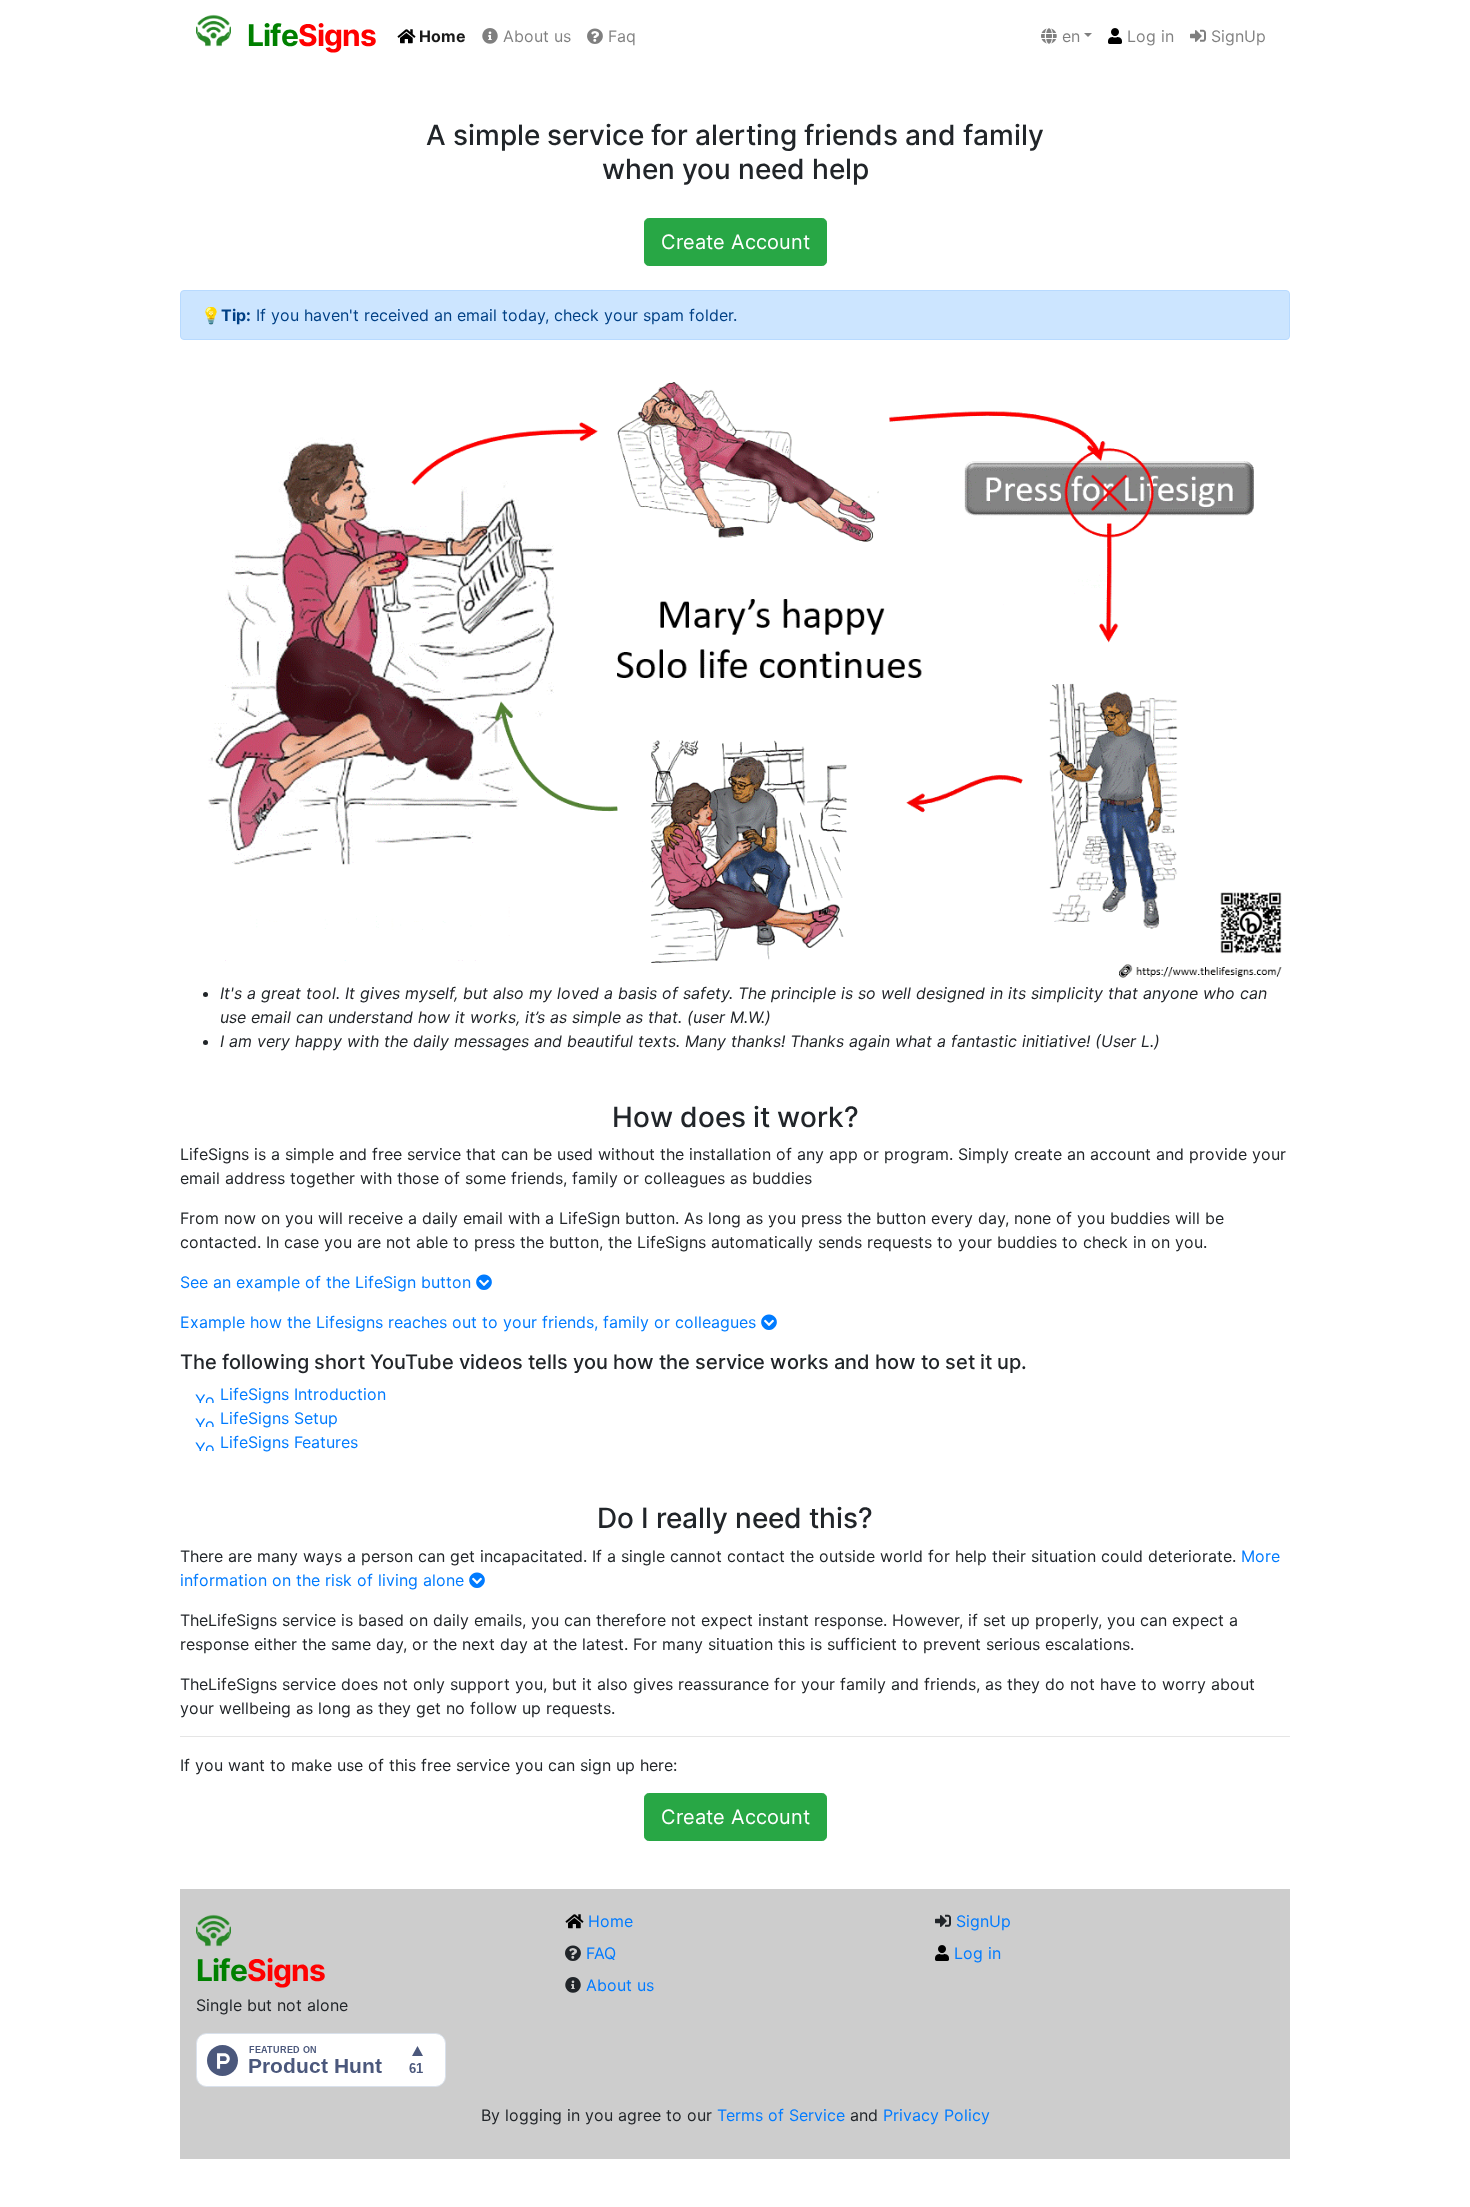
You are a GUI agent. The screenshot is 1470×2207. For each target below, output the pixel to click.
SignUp (1236, 36)
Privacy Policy (936, 2115)
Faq (619, 36)
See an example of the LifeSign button (328, 1282)
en (1068, 36)
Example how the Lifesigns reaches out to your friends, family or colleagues (470, 1322)
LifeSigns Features (286, 1442)
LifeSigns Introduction (300, 1394)
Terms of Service (781, 2115)
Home (440, 36)
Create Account (735, 242)
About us (534, 36)
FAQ (601, 1953)
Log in (1148, 36)
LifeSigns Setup (276, 1418)
